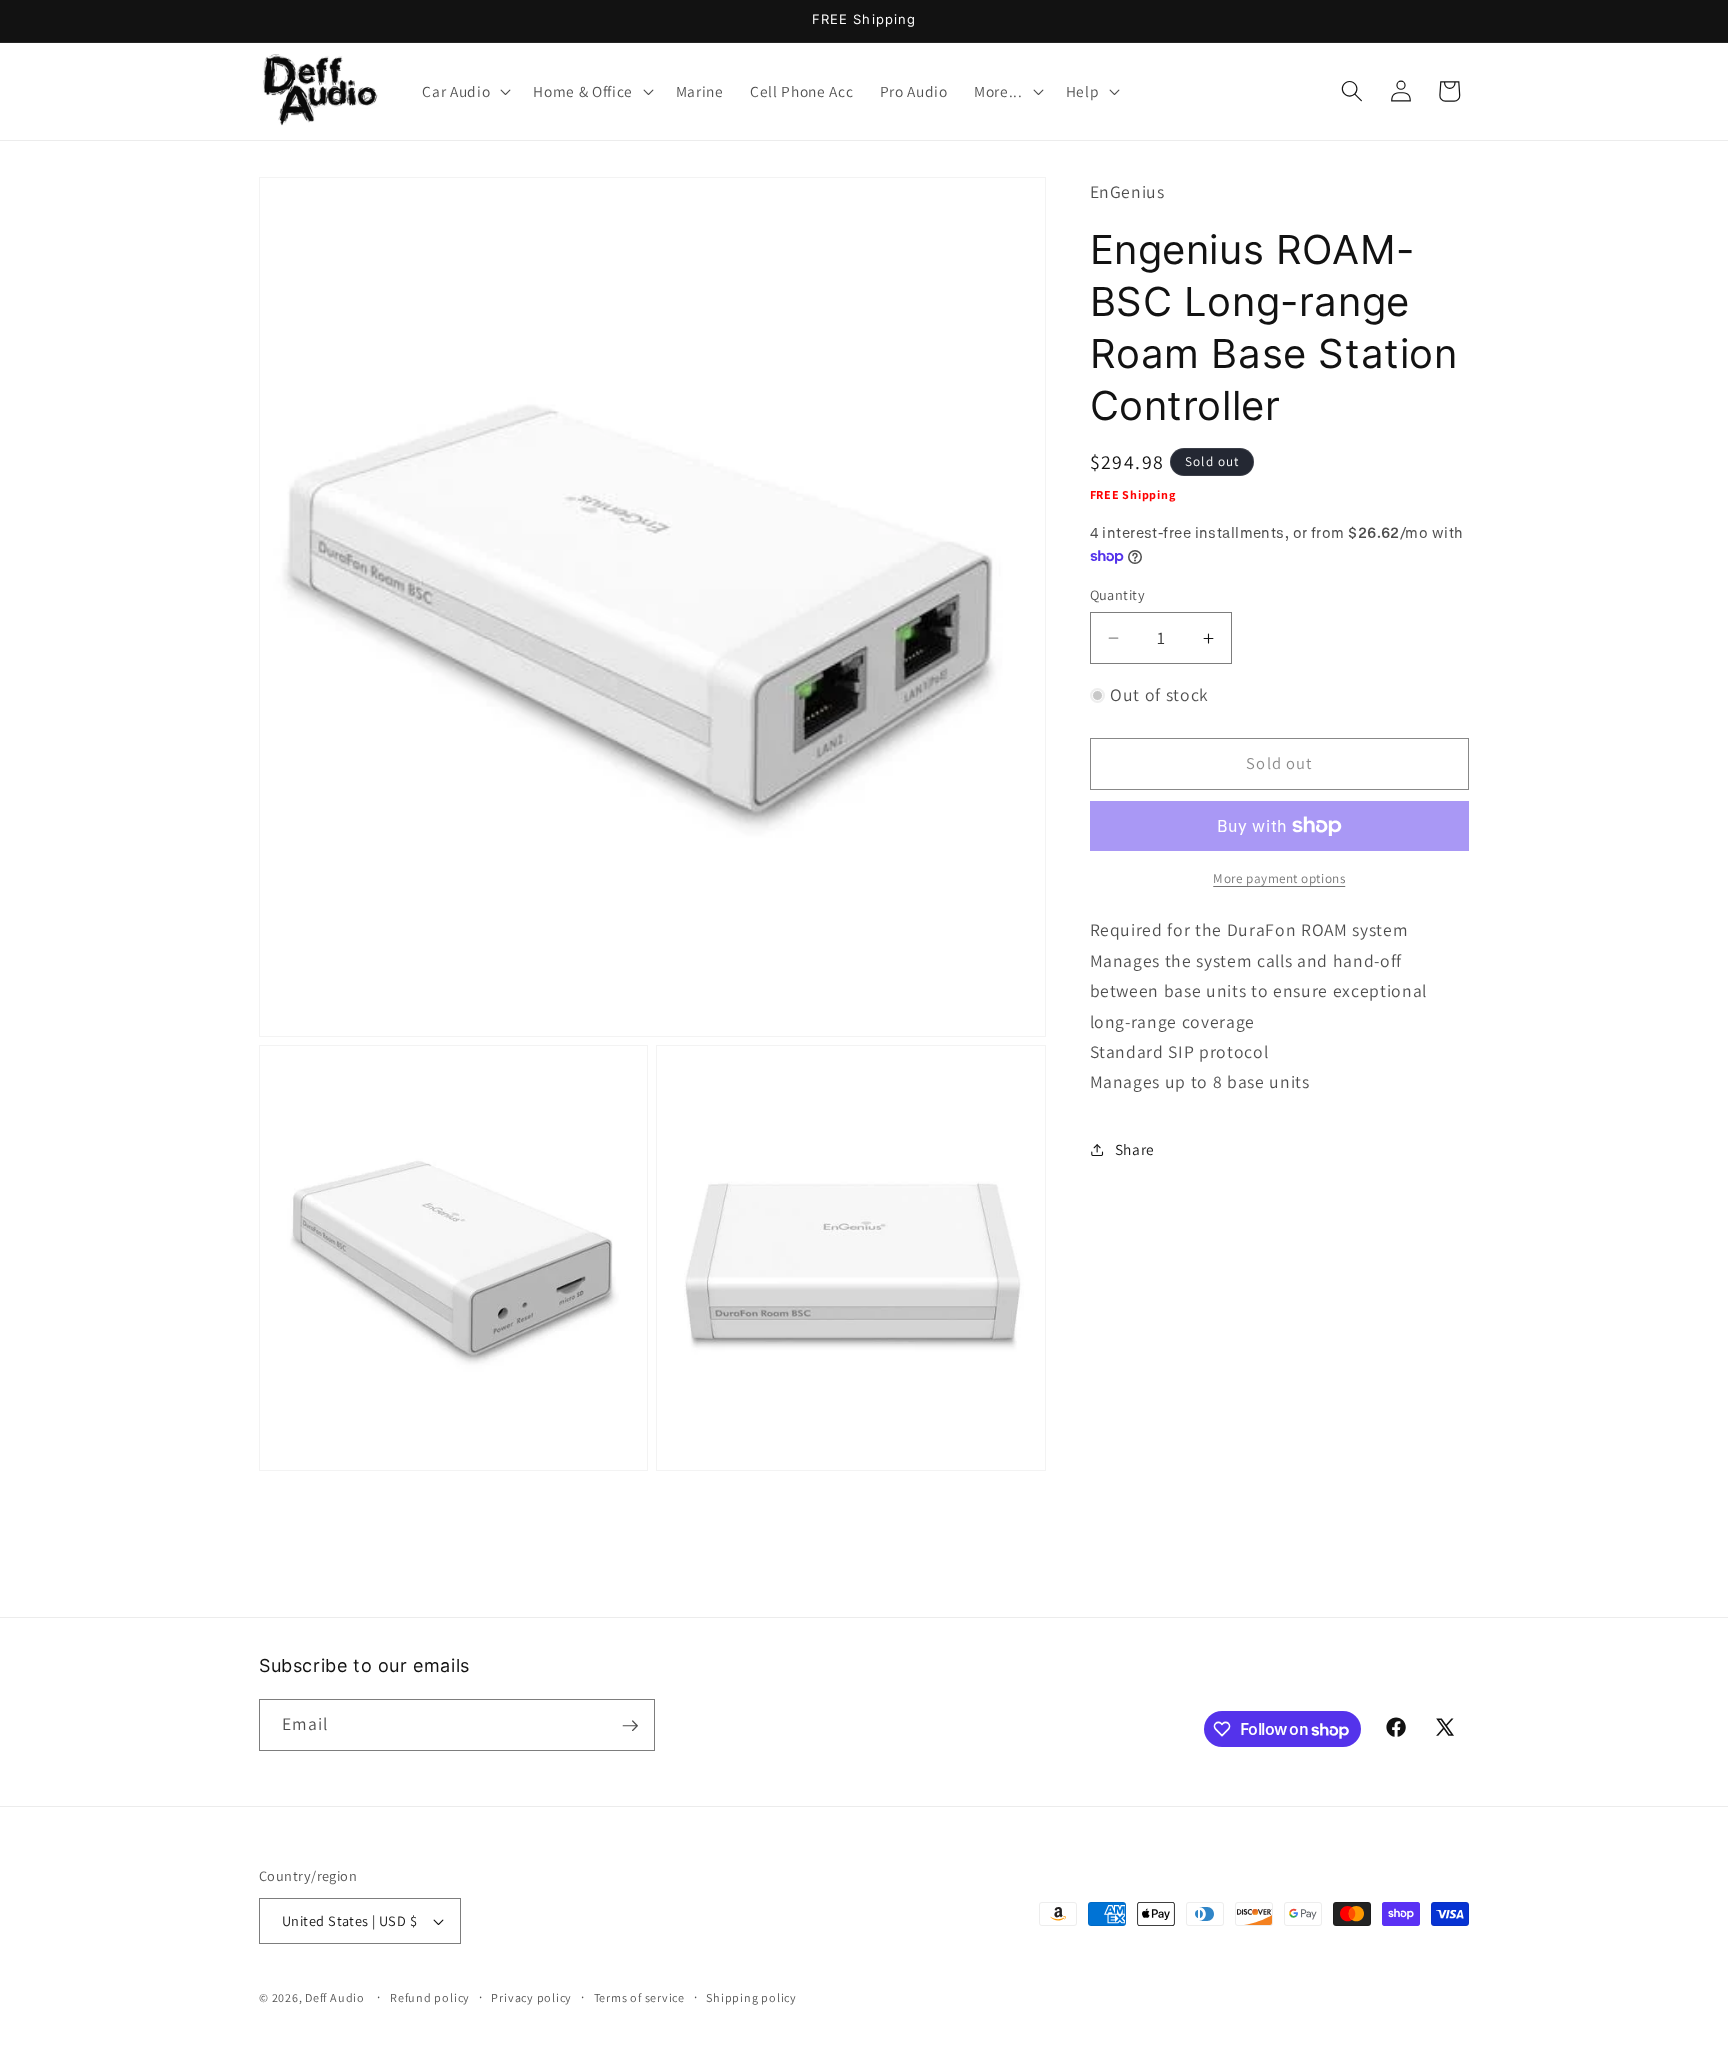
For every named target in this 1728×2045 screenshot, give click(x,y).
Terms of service (639, 1997)
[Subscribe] (630, 1726)
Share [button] (1135, 1149)
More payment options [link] (1279, 878)
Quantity (1118, 594)
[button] (464, 91)
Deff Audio (335, 1997)
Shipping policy (751, 1997)
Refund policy (430, 1997)
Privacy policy (531, 1997)
